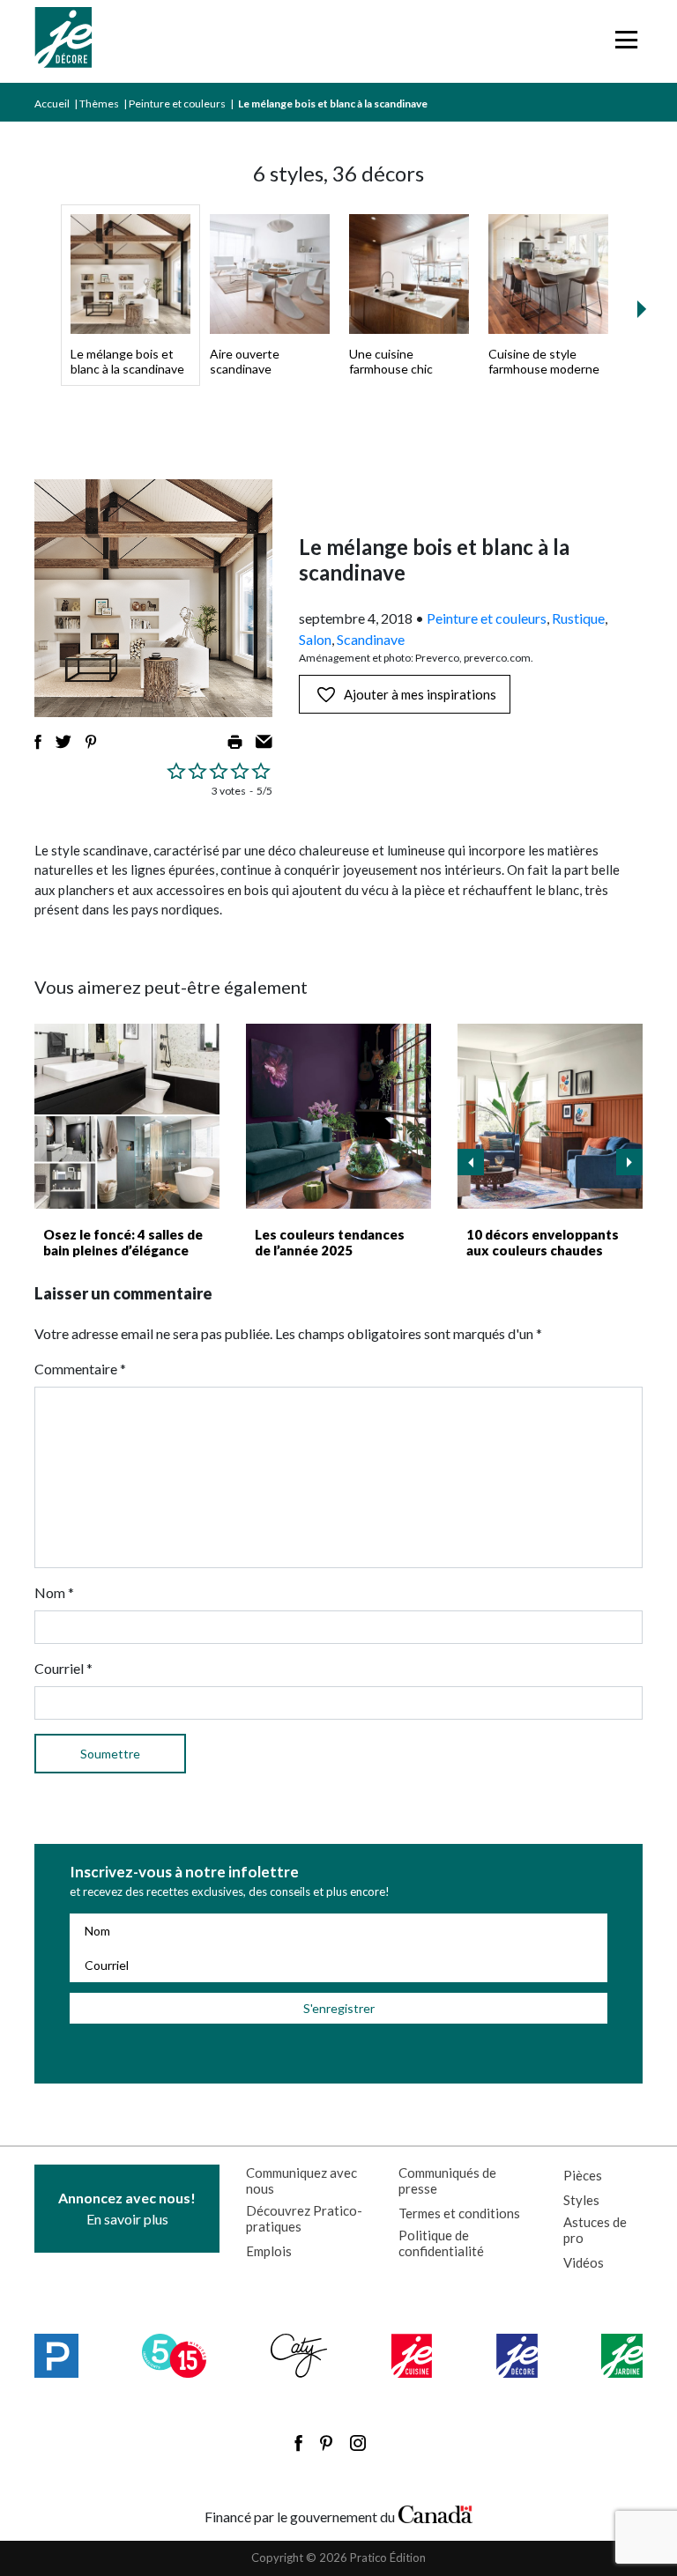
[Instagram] (358, 2443)
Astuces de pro (595, 2230)
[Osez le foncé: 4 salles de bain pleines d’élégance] (127, 1116)
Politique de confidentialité (441, 2243)
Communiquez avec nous (301, 2180)
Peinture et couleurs (177, 104)
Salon (315, 639)
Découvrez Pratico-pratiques (304, 2218)
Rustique (578, 618)
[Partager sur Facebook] (38, 742)
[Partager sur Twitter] (63, 742)
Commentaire (80, 1369)
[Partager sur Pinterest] (91, 742)
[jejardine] (622, 2356)
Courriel (63, 1668)
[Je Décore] (63, 41)
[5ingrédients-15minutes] (174, 2356)
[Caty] (299, 2356)
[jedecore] (517, 2356)
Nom (54, 1592)
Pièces (583, 2175)
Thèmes (99, 104)
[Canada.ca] (435, 2513)
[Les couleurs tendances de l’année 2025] (338, 1116)
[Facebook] (298, 2443)
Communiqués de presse (447, 2180)
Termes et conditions (459, 2213)
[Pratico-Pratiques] (56, 2356)
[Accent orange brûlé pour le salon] (550, 1116)
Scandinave (371, 639)
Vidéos (584, 2262)
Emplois (269, 2251)
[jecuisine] (412, 2356)
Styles (581, 2200)
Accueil (52, 104)
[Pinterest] (326, 2443)
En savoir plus (127, 2208)
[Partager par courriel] (264, 742)
